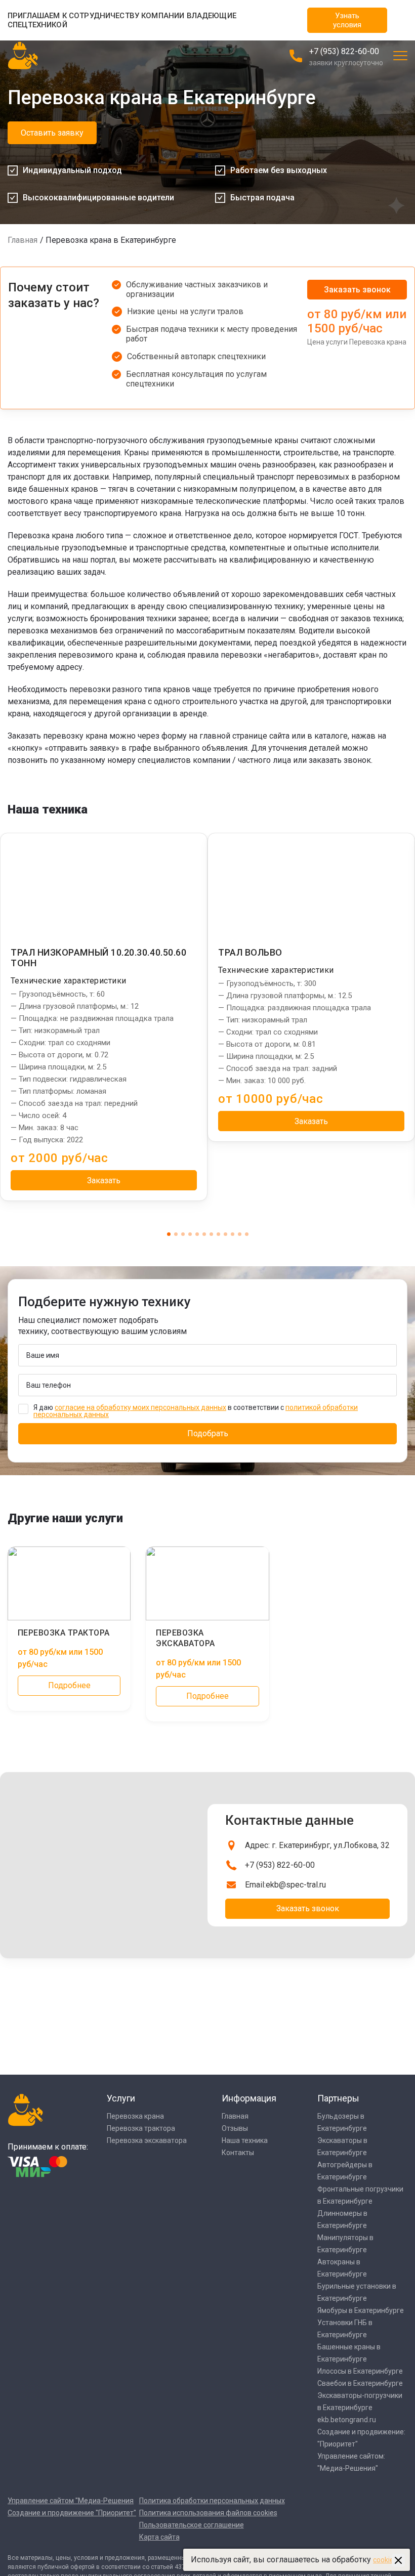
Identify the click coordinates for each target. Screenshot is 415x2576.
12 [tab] (247, 1234)
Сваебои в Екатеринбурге (360, 2383)
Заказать (104, 1180)
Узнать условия (347, 20)
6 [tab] (204, 1234)
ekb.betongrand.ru (347, 2420)
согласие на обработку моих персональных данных (140, 1407)
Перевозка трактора (141, 2128)
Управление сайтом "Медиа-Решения (71, 2501)
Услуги (121, 2098)
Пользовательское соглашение (192, 2525)
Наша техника (245, 2140)
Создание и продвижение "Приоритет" (72, 2513)
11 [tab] (240, 1234)
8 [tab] (218, 1234)
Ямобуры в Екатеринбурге (361, 2310)
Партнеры (338, 2098)
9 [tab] (225, 1234)
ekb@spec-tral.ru (296, 1885)
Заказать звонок (357, 290)
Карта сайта (159, 2537)
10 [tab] (233, 1234)
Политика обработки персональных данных (212, 2501)
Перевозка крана (135, 2116)
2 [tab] (176, 1234)
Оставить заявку (52, 133)
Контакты (238, 2153)
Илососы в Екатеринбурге (360, 2371)
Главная (23, 240)
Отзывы (235, 2128)
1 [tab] (169, 1234)
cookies (385, 2560)
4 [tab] (190, 1234)
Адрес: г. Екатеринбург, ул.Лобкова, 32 (317, 1845)
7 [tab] (211, 1234)
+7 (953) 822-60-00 (344, 51)
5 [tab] (197, 1234)
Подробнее (69, 1685)
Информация (249, 2098)
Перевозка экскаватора (147, 2140)
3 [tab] (183, 1234)
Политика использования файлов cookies (208, 2513)
